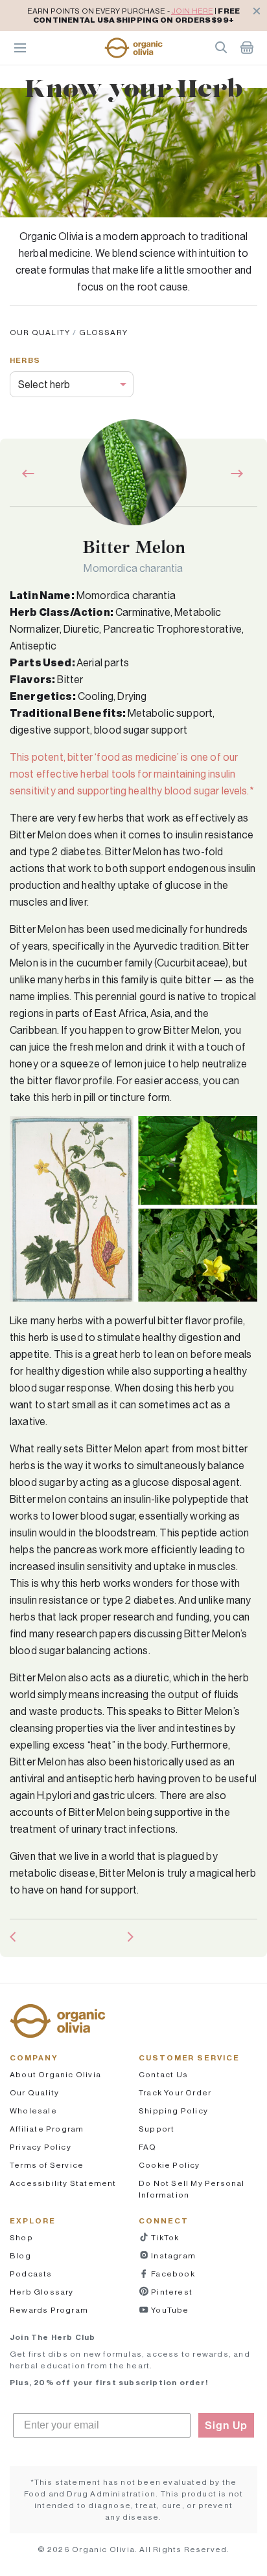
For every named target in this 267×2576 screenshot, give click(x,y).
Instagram (172, 2255)
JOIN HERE (192, 11)
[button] (133, 48)
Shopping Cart (247, 47)
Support (157, 2129)
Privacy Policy (41, 2147)
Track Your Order (175, 2092)
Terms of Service (47, 2165)
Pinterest (171, 2292)
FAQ (148, 2147)
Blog (20, 2255)
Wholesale (33, 2111)
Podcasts (31, 2274)
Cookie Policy (169, 2165)
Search (221, 47)
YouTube (169, 2310)
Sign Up (226, 2425)
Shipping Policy (173, 2111)
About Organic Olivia (55, 2074)
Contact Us (163, 2074)
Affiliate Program (47, 2129)
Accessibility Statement (63, 2183)
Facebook (172, 2274)
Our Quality (40, 332)
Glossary (103, 332)
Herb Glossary (42, 2292)
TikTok (164, 2237)
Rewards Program (49, 2310)
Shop (21, 2237)
